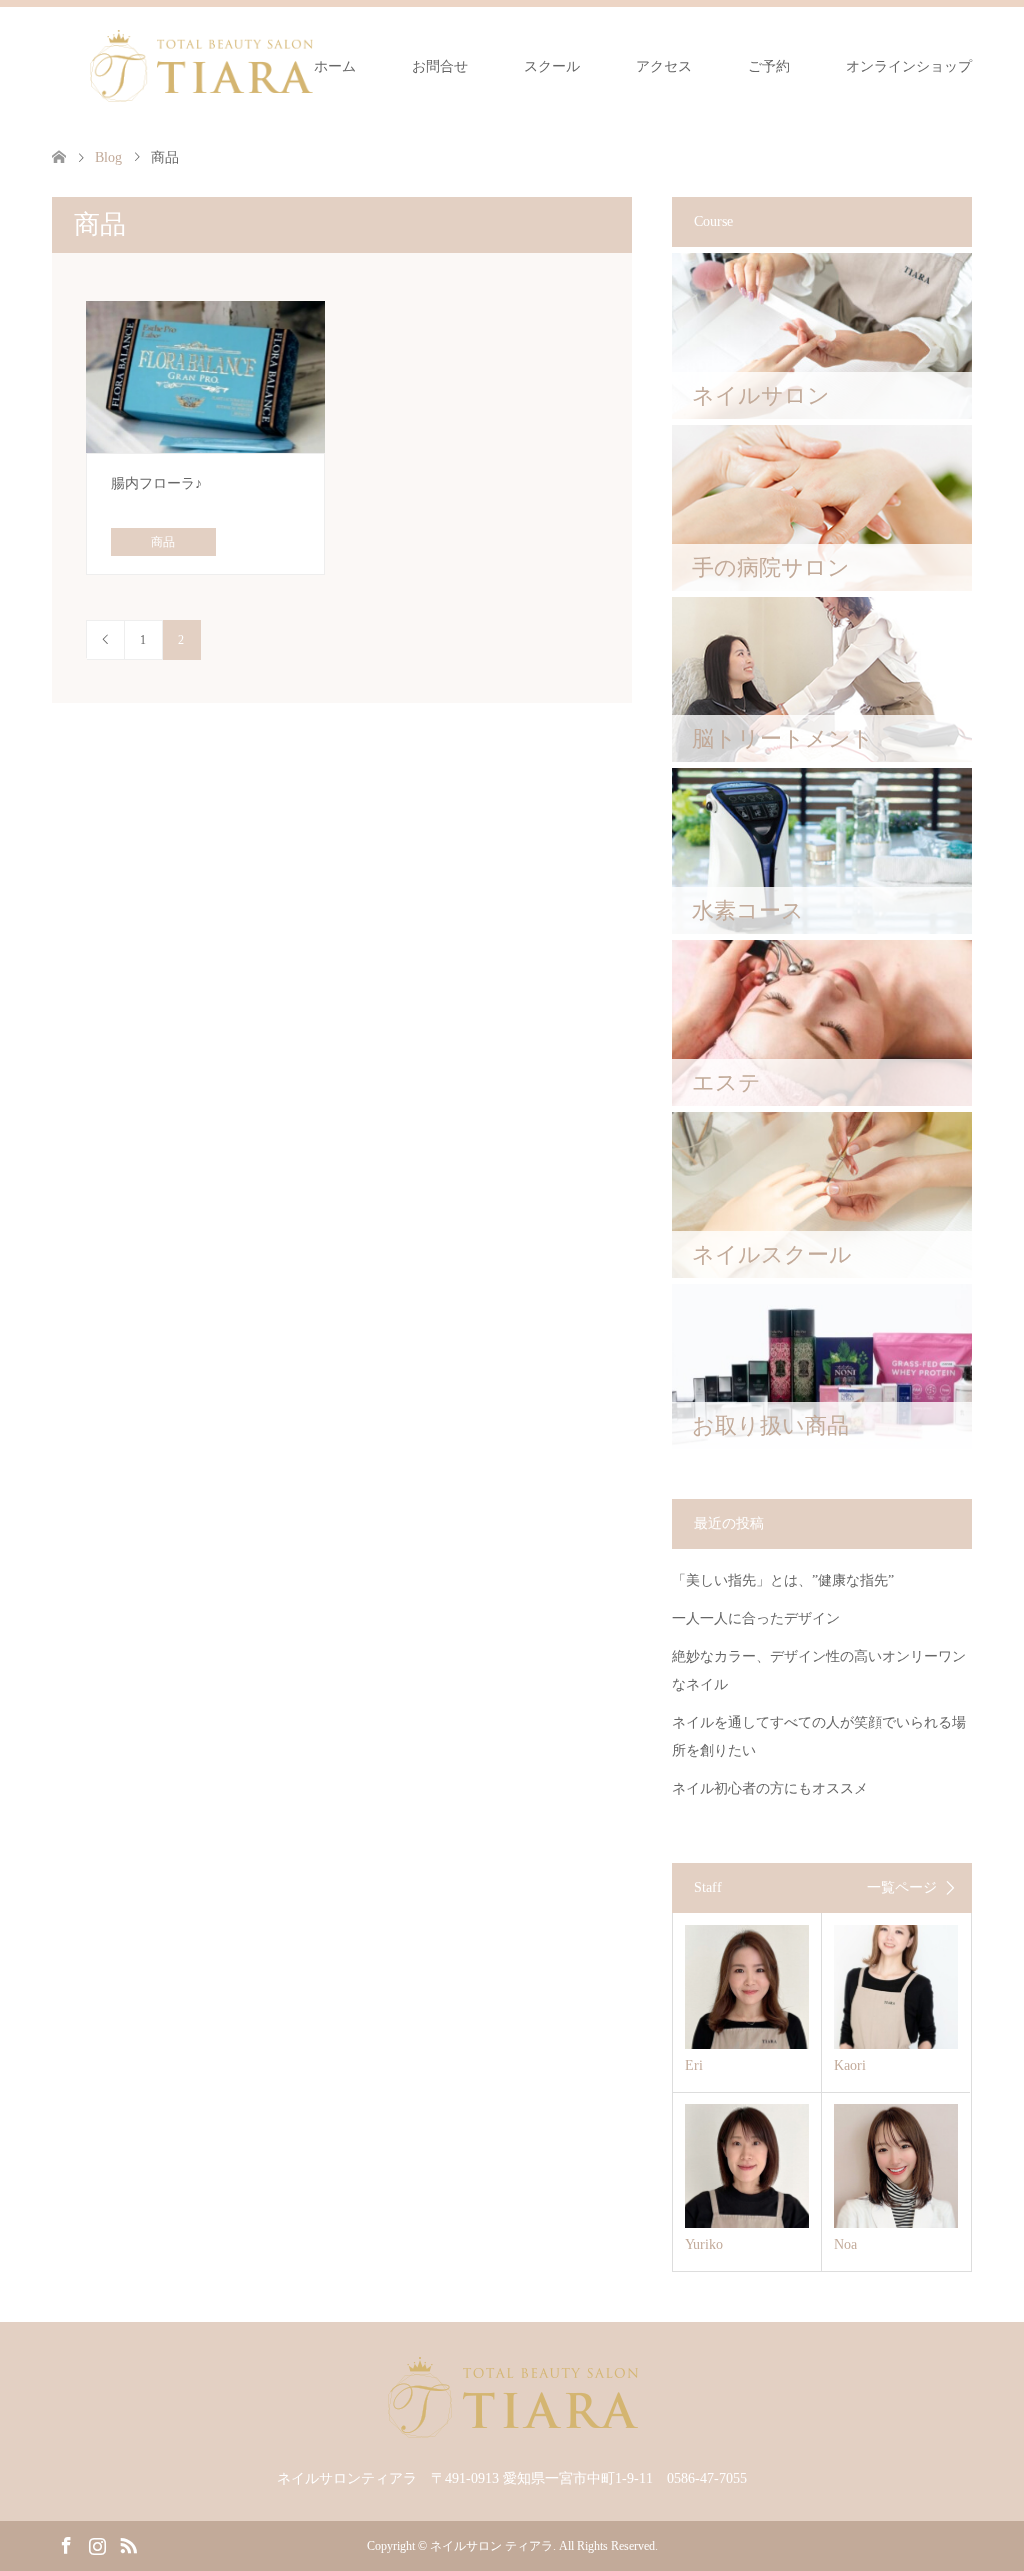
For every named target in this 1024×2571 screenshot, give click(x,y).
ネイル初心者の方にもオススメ (770, 1788)
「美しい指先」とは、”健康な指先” (783, 1580)
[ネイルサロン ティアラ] (201, 66)
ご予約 (769, 66)
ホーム (335, 66)
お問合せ (440, 66)
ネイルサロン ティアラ (491, 2546)
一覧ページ (902, 1888)
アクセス (664, 66)
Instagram (97, 2544)
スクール (552, 66)
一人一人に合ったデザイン (756, 1618)
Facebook (66, 2544)
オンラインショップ (909, 66)
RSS (128, 2544)
